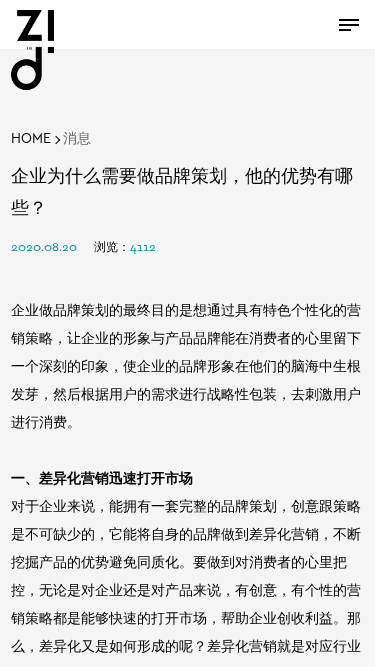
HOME (31, 139)
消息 (77, 139)
